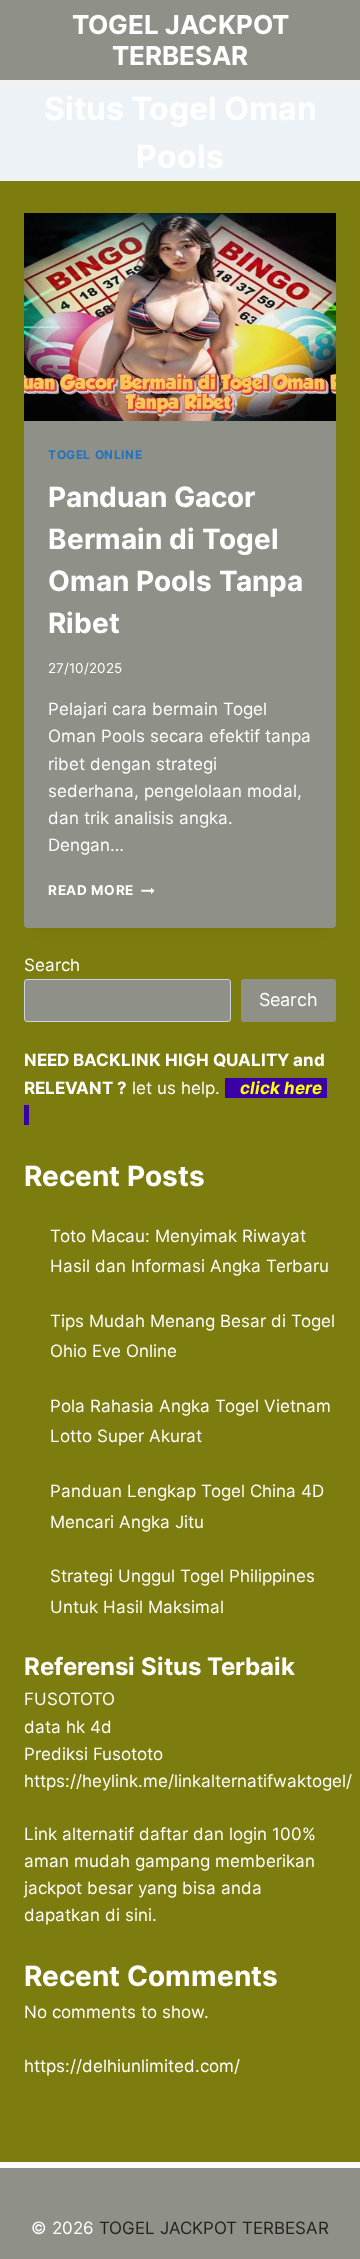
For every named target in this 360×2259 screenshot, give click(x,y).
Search (52, 965)
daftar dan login (203, 1834)
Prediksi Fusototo (93, 1754)
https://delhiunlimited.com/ (132, 2066)
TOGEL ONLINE (95, 454)
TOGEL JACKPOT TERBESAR (214, 2228)
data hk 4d (68, 1727)
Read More (101, 890)
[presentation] (180, 317)
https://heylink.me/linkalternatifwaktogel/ (188, 1781)
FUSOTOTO (69, 1699)
